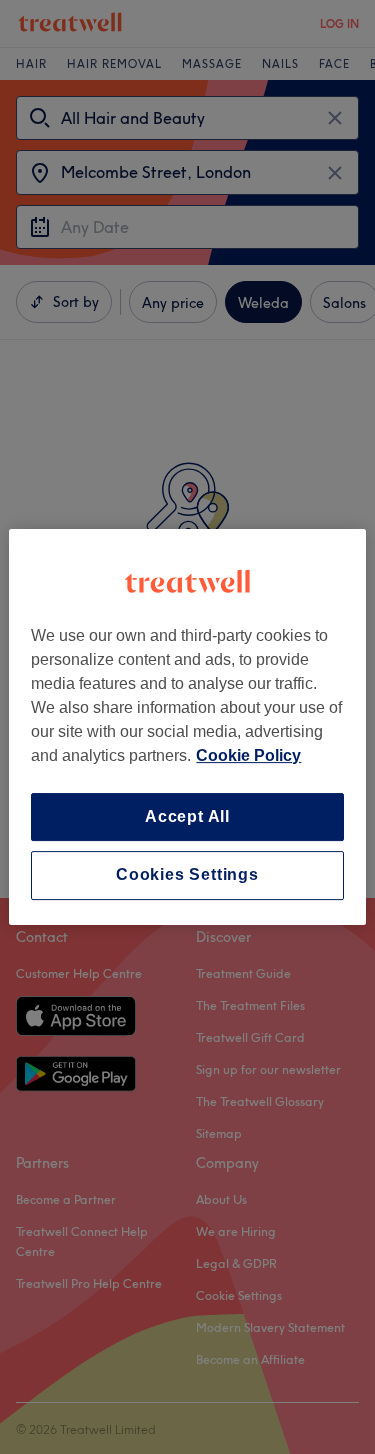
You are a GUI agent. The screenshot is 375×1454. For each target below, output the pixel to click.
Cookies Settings (187, 875)
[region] (187, 727)
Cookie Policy (248, 755)
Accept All (187, 816)
